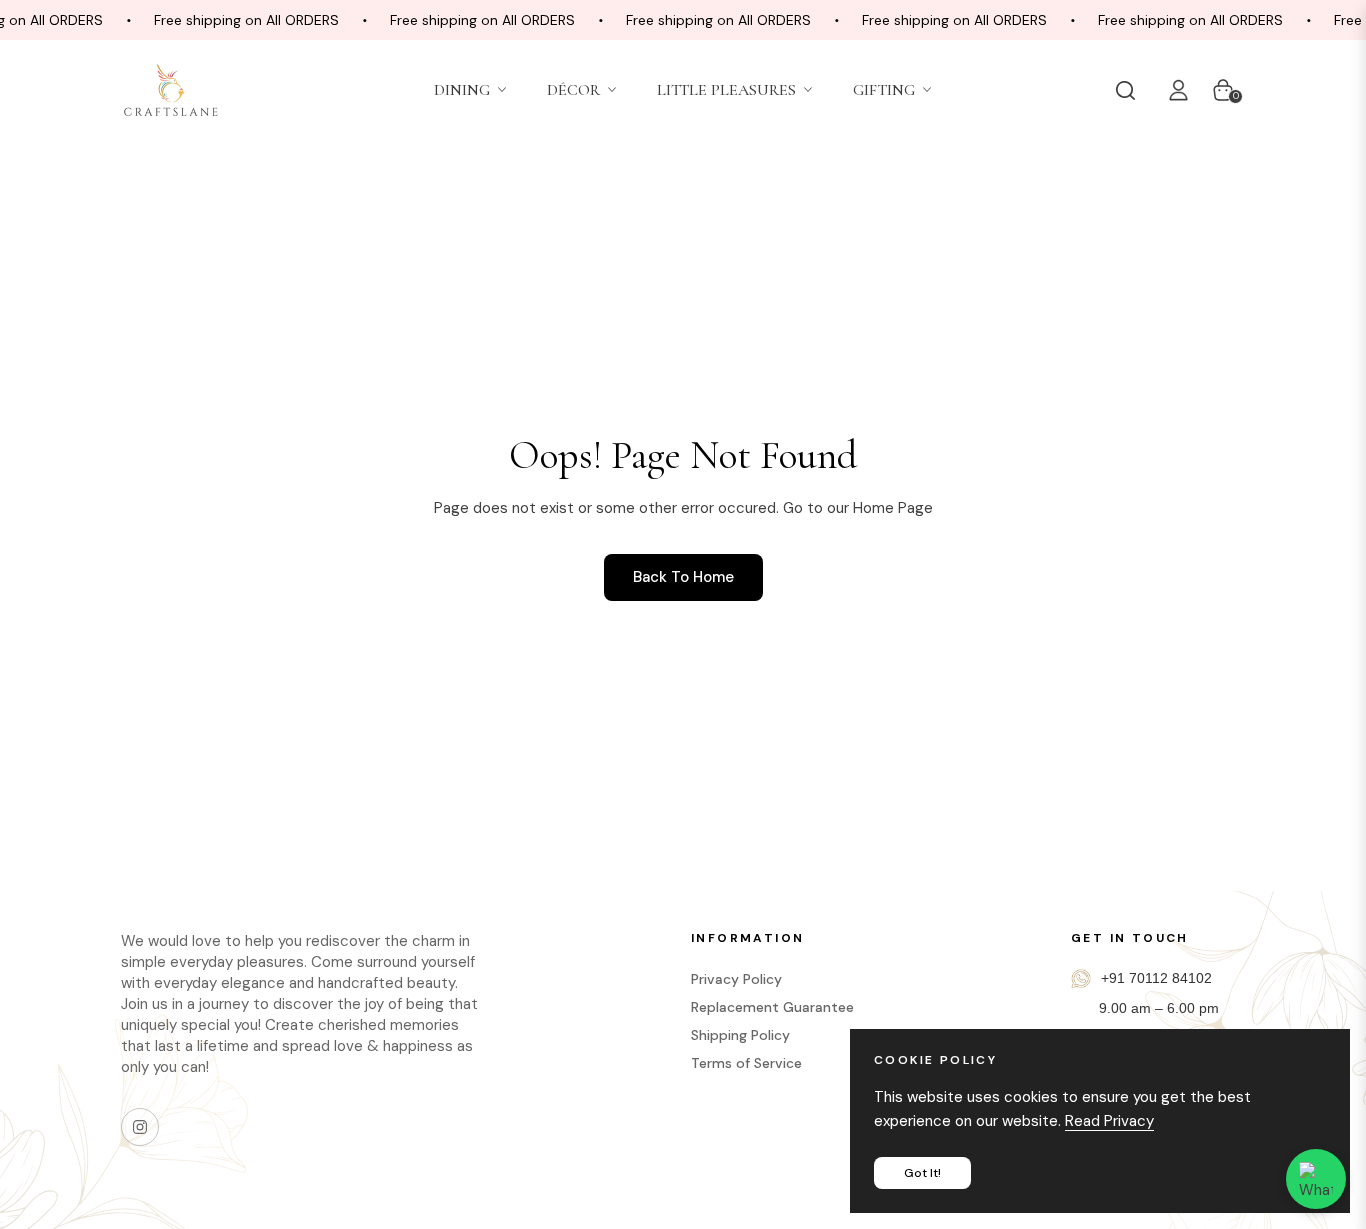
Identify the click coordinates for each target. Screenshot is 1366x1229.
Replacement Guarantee (772, 1007)
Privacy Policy (736, 979)
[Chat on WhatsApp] (1316, 1179)
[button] (1130, 90)
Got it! (922, 1173)
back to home (683, 577)
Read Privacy (1109, 1121)
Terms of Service (746, 1063)
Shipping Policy (740, 1035)
